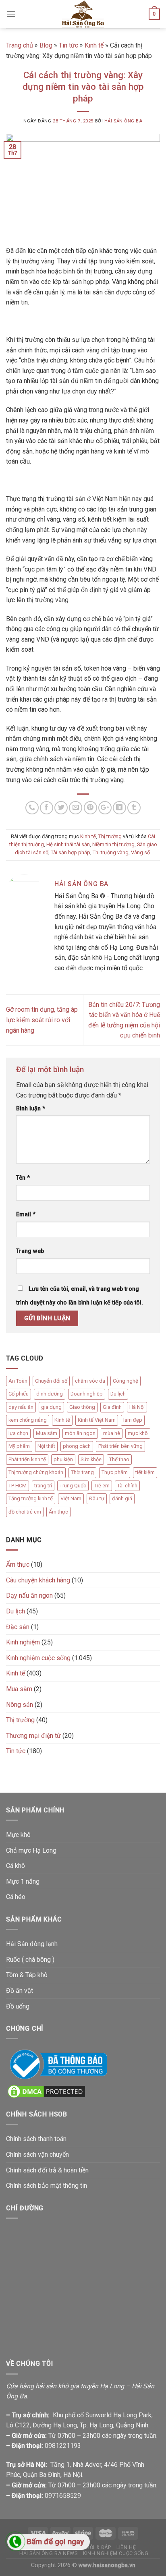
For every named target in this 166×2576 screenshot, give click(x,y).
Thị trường (110, 836)
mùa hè (112, 1433)
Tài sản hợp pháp (71, 852)
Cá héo (16, 1897)
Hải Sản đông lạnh (32, 1944)
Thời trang (82, 1472)
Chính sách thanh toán (36, 2139)
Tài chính (127, 1486)
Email (26, 1214)
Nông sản (20, 1705)
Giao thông (82, 1407)
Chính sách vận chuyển (37, 2155)
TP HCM (18, 1486)
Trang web (30, 1251)
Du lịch (118, 1394)
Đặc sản (18, 1627)
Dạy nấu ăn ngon (29, 1596)
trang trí (43, 1486)
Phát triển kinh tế (27, 1459)
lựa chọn (18, 1433)
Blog (46, 45)
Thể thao (119, 1459)
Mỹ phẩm (19, 1446)
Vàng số (140, 852)
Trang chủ (20, 45)
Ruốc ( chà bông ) (30, 1960)
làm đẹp (133, 1420)
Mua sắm (47, 1433)
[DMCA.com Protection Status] (46, 2091)
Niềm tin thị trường (113, 844)
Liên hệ (126, 2547)
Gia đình (112, 1407)
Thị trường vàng (111, 852)
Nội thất (46, 1446)
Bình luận (31, 1109)
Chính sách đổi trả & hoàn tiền (47, 2170)
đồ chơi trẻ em (25, 1512)
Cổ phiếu (19, 1394)
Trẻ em (102, 1486)
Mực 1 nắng (23, 1881)
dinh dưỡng (50, 1394)
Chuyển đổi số (51, 1381)
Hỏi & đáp (99, 2547)
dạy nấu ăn (21, 1407)
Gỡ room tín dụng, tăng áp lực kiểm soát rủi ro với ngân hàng (42, 1020)
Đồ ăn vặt (20, 1991)
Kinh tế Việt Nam (97, 1420)
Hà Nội (137, 1407)
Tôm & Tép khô (27, 1975)
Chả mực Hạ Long (31, 1850)
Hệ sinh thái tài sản (68, 844)
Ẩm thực (58, 1512)
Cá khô (16, 1866)
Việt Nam (71, 1498)
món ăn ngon (80, 1433)
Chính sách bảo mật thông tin (47, 2186)
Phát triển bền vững (120, 1446)
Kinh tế (94, 45)
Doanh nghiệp (87, 1394)
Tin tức (68, 45)
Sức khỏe (91, 1459)
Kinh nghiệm (23, 1642)
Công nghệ (126, 1381)
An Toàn (18, 1381)
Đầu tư (97, 1498)
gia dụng (51, 1407)
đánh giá (122, 1498)
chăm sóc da (90, 1381)
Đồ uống (18, 2006)
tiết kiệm (145, 1472)
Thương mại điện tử (33, 1736)
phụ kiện (63, 1459)
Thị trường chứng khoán (36, 1472)
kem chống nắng (28, 1420)
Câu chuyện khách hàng (38, 1580)
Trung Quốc (73, 1486)
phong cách (77, 1446)
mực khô (138, 1433)
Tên (23, 1178)
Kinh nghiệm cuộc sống (38, 1658)
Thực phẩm (115, 1472)
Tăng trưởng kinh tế (31, 1498)
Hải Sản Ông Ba (123, 121)
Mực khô (18, 1835)
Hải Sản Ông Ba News (49, 2553)
